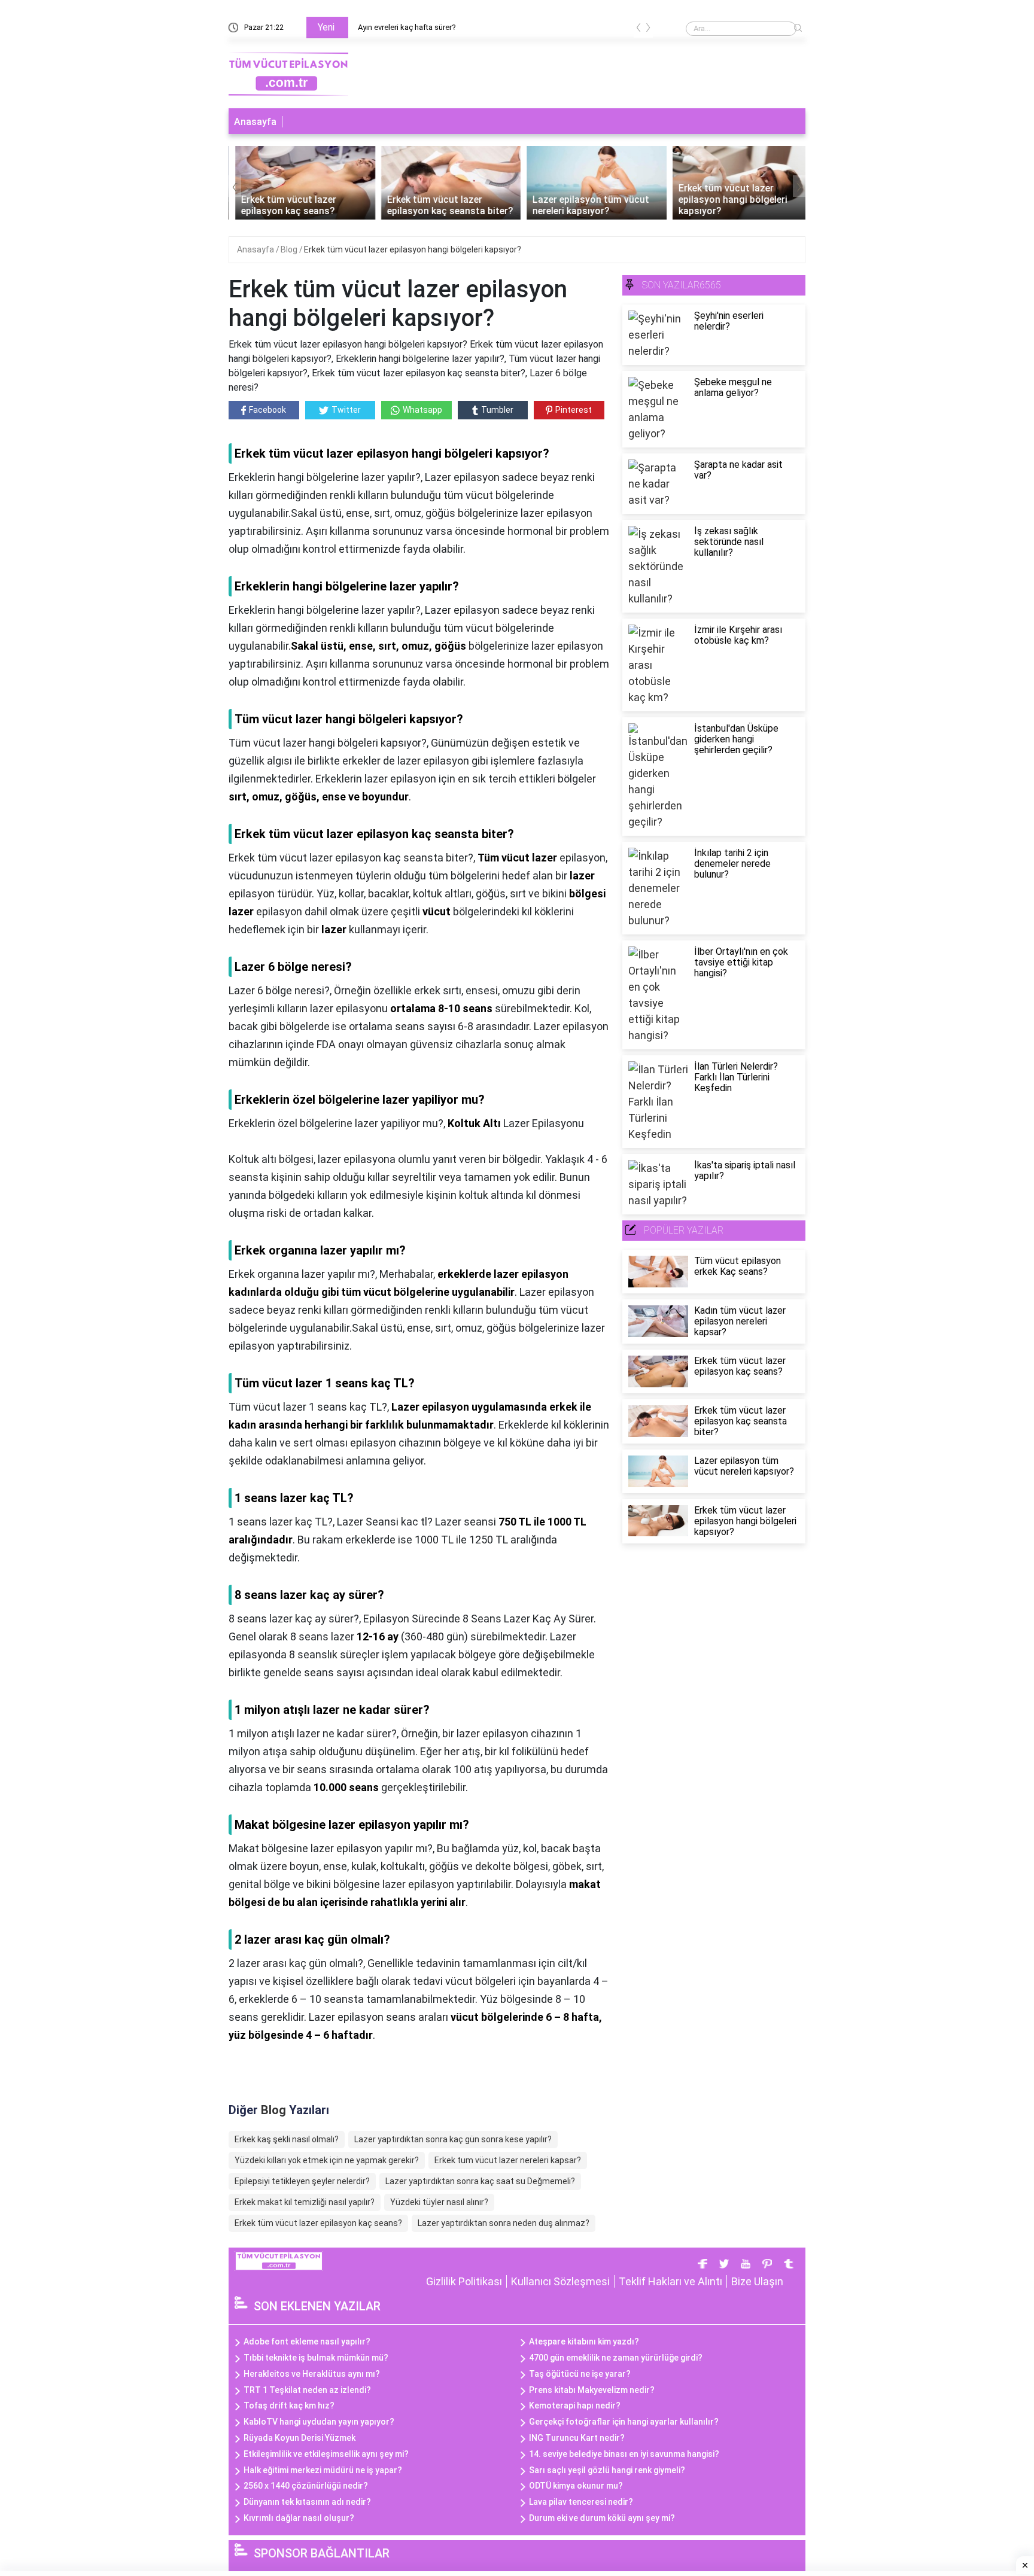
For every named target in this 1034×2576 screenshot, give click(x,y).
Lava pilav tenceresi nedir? (581, 2502)
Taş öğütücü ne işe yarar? (580, 2374)
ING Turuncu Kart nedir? (577, 2438)
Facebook (267, 410)
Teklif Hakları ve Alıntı (670, 2281)
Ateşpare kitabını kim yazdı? (584, 2341)
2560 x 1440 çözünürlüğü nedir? (306, 2486)
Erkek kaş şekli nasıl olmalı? (287, 2139)
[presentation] (638, 30)
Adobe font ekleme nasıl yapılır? (307, 2341)
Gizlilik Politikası (464, 2281)
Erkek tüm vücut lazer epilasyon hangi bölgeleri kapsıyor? (413, 249)
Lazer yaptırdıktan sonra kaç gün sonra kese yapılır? (453, 2139)
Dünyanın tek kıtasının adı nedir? (307, 2502)
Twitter (346, 410)
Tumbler (497, 410)
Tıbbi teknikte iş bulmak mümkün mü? (316, 2358)
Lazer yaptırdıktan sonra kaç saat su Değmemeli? (480, 2181)
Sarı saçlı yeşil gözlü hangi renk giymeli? (607, 2470)
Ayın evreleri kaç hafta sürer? (406, 27)
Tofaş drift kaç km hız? (289, 2406)
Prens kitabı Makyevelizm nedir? (592, 2390)
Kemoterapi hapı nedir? (575, 2406)
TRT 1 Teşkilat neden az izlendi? (307, 2390)
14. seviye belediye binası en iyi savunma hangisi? (624, 2454)
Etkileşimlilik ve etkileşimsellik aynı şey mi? (326, 2454)
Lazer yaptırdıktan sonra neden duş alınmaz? (504, 2223)
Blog (290, 249)
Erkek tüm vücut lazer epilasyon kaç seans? (318, 2223)
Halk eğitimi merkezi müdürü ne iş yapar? (323, 2470)
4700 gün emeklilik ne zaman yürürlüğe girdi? (616, 2358)
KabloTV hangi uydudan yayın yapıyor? (319, 2422)
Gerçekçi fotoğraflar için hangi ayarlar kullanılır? (624, 2422)
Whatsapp (422, 410)
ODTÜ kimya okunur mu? (576, 2486)
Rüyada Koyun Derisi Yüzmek (299, 2438)
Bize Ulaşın (757, 2281)
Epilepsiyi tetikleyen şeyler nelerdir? (302, 2181)
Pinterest (574, 410)
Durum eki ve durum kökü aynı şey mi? (602, 2518)
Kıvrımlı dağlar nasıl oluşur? (299, 2518)
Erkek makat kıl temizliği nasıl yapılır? (305, 2202)
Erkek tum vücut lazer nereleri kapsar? (508, 2160)
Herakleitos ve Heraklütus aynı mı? (312, 2374)
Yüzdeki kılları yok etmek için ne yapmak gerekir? (327, 2160)
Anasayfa (255, 122)
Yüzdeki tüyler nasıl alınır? (439, 2202)
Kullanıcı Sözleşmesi (560, 2281)
